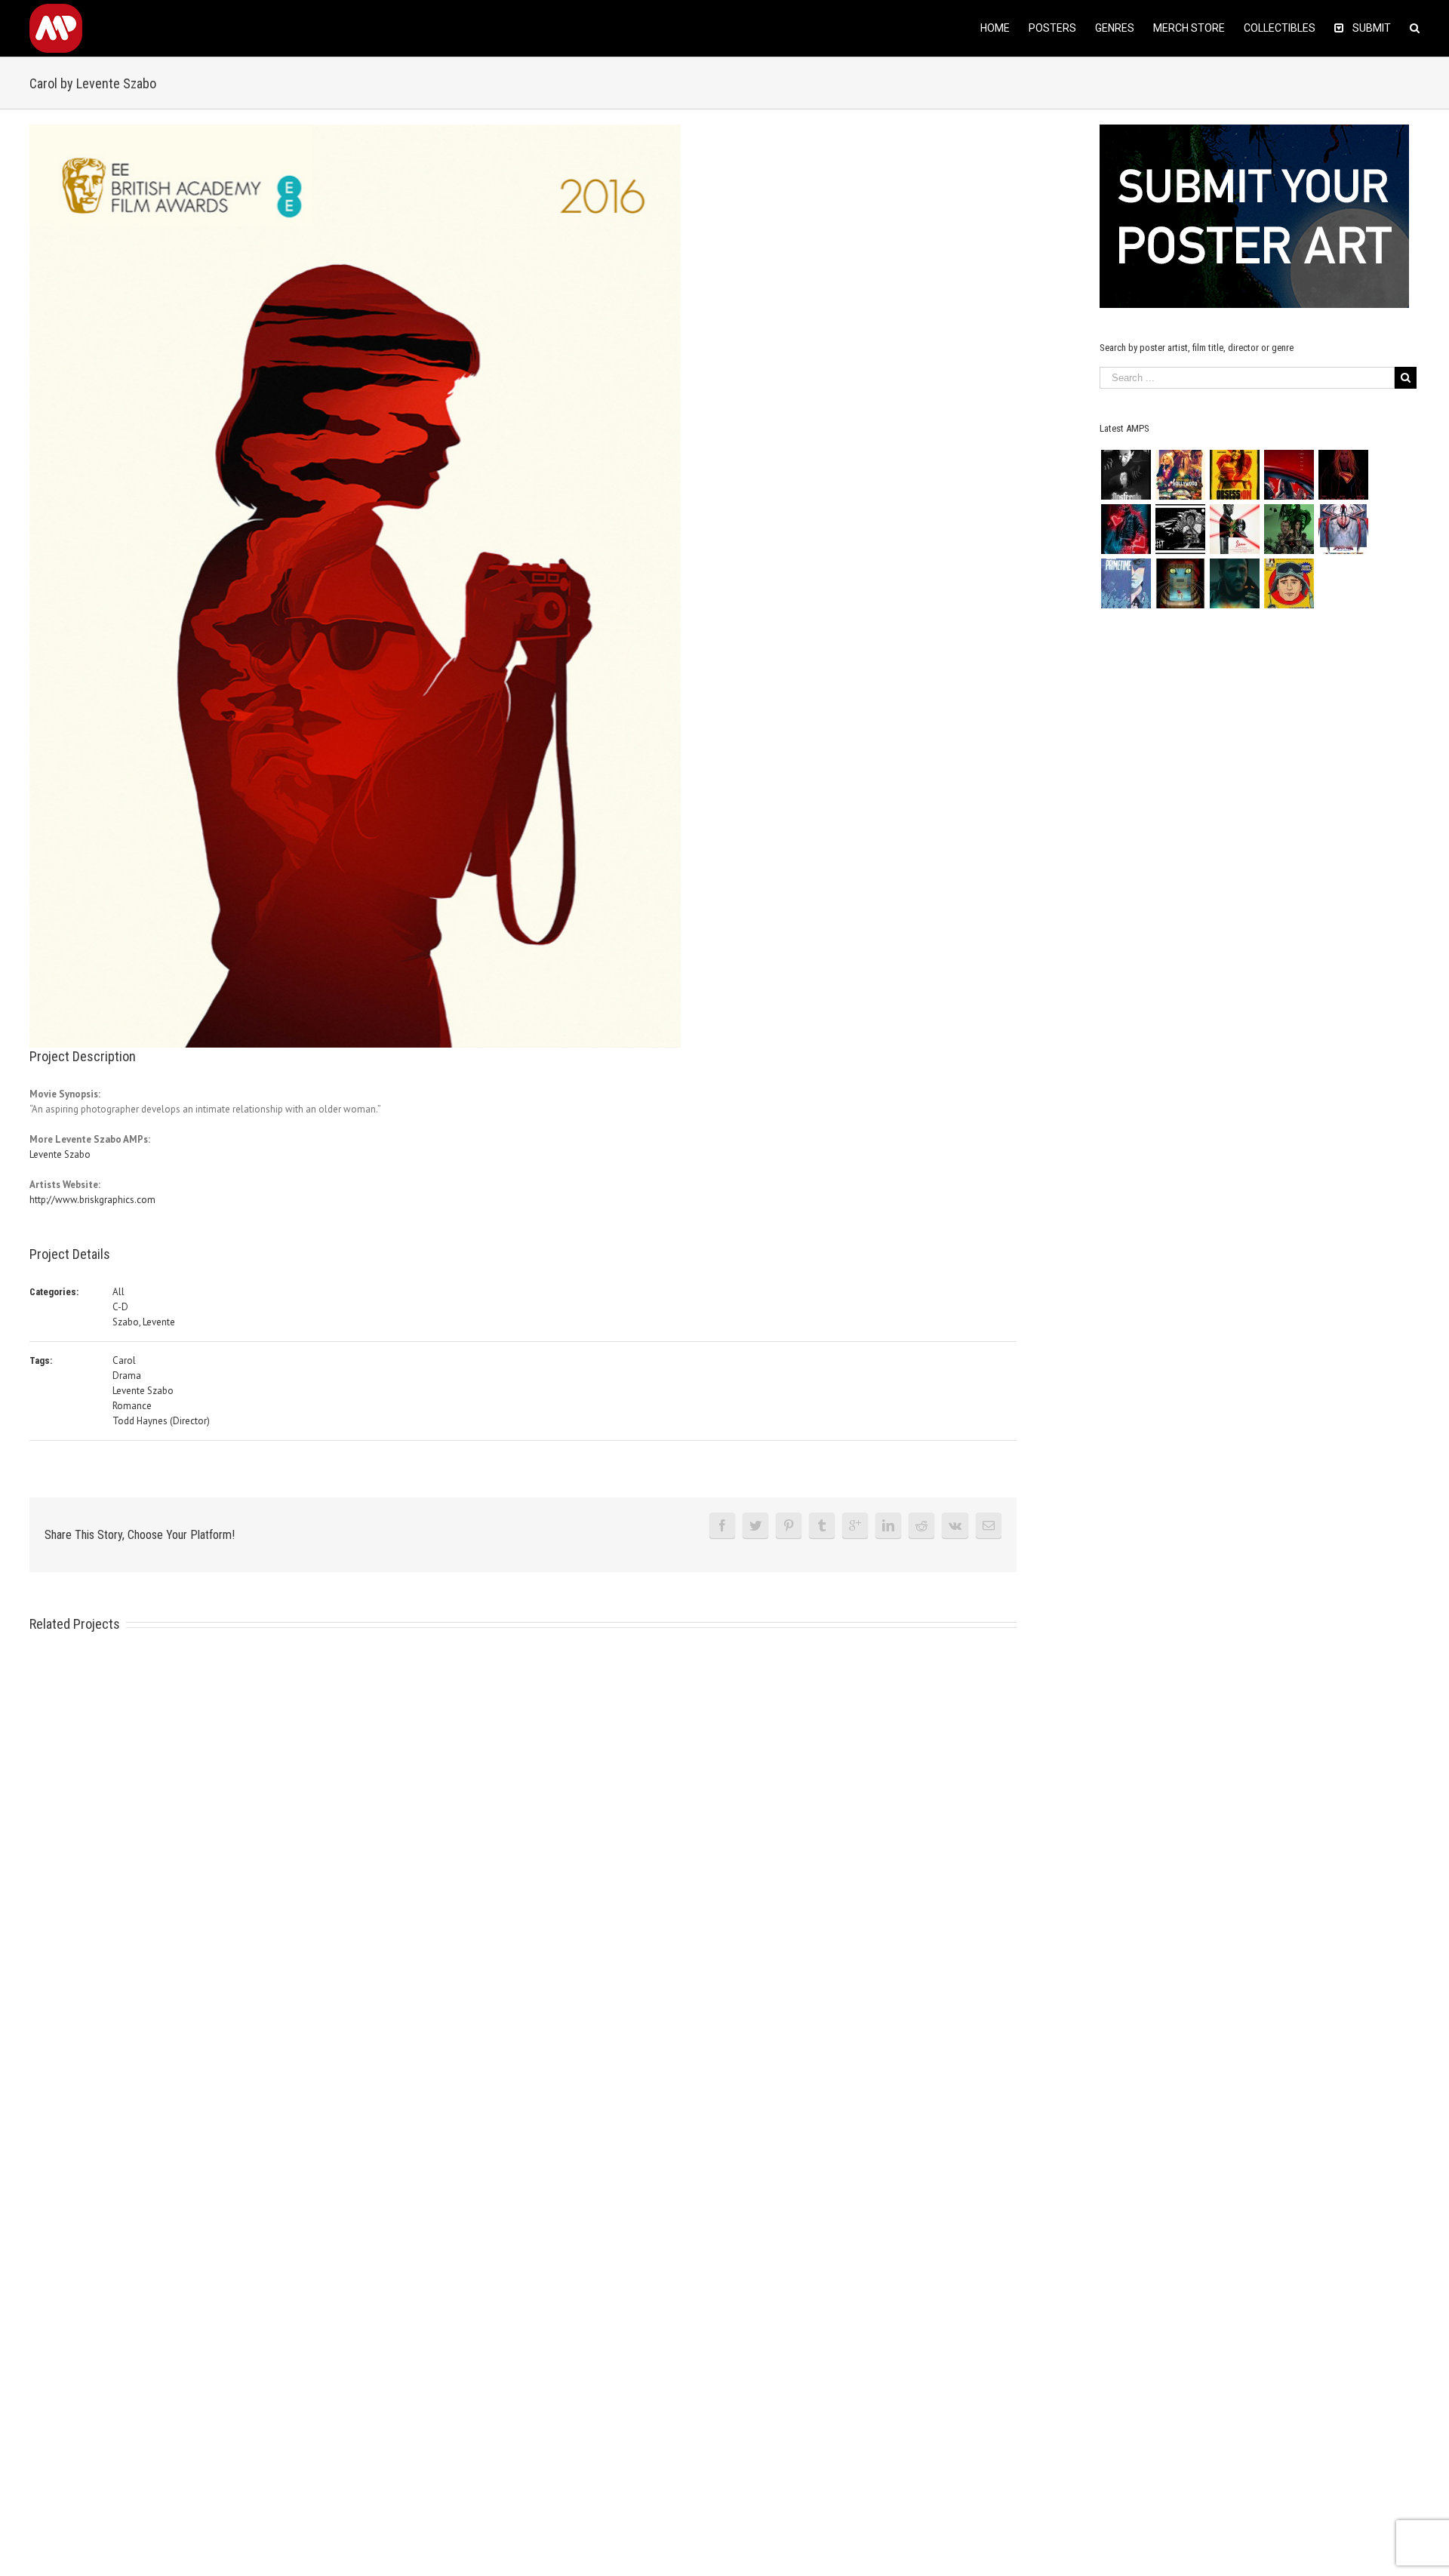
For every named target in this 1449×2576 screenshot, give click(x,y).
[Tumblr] (822, 1525)
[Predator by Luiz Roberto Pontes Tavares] (1289, 529)
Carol (124, 1360)
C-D (120, 1307)
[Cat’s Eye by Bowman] (1180, 583)
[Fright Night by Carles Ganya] (1180, 529)
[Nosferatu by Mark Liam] (1126, 475)
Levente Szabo (60, 1154)
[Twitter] (755, 1525)
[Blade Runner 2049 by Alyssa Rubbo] (1234, 583)
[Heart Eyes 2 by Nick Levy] (1126, 529)
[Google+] (855, 1525)
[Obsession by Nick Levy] (1234, 475)
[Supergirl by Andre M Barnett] (1343, 475)
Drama (127, 1376)
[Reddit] (921, 1525)
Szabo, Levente (144, 1322)
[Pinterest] (789, 1525)
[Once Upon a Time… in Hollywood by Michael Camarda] (1180, 475)
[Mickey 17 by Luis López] (1289, 583)
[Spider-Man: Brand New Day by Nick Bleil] (1343, 529)
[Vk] (955, 1525)
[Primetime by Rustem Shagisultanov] (1126, 583)
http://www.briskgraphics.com (92, 1200)
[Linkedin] (888, 1525)
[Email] (989, 1525)
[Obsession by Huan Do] (1289, 475)
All (118, 1292)
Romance (132, 1406)
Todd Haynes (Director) (161, 1421)
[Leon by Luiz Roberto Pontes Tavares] (1234, 529)
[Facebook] (722, 1525)
